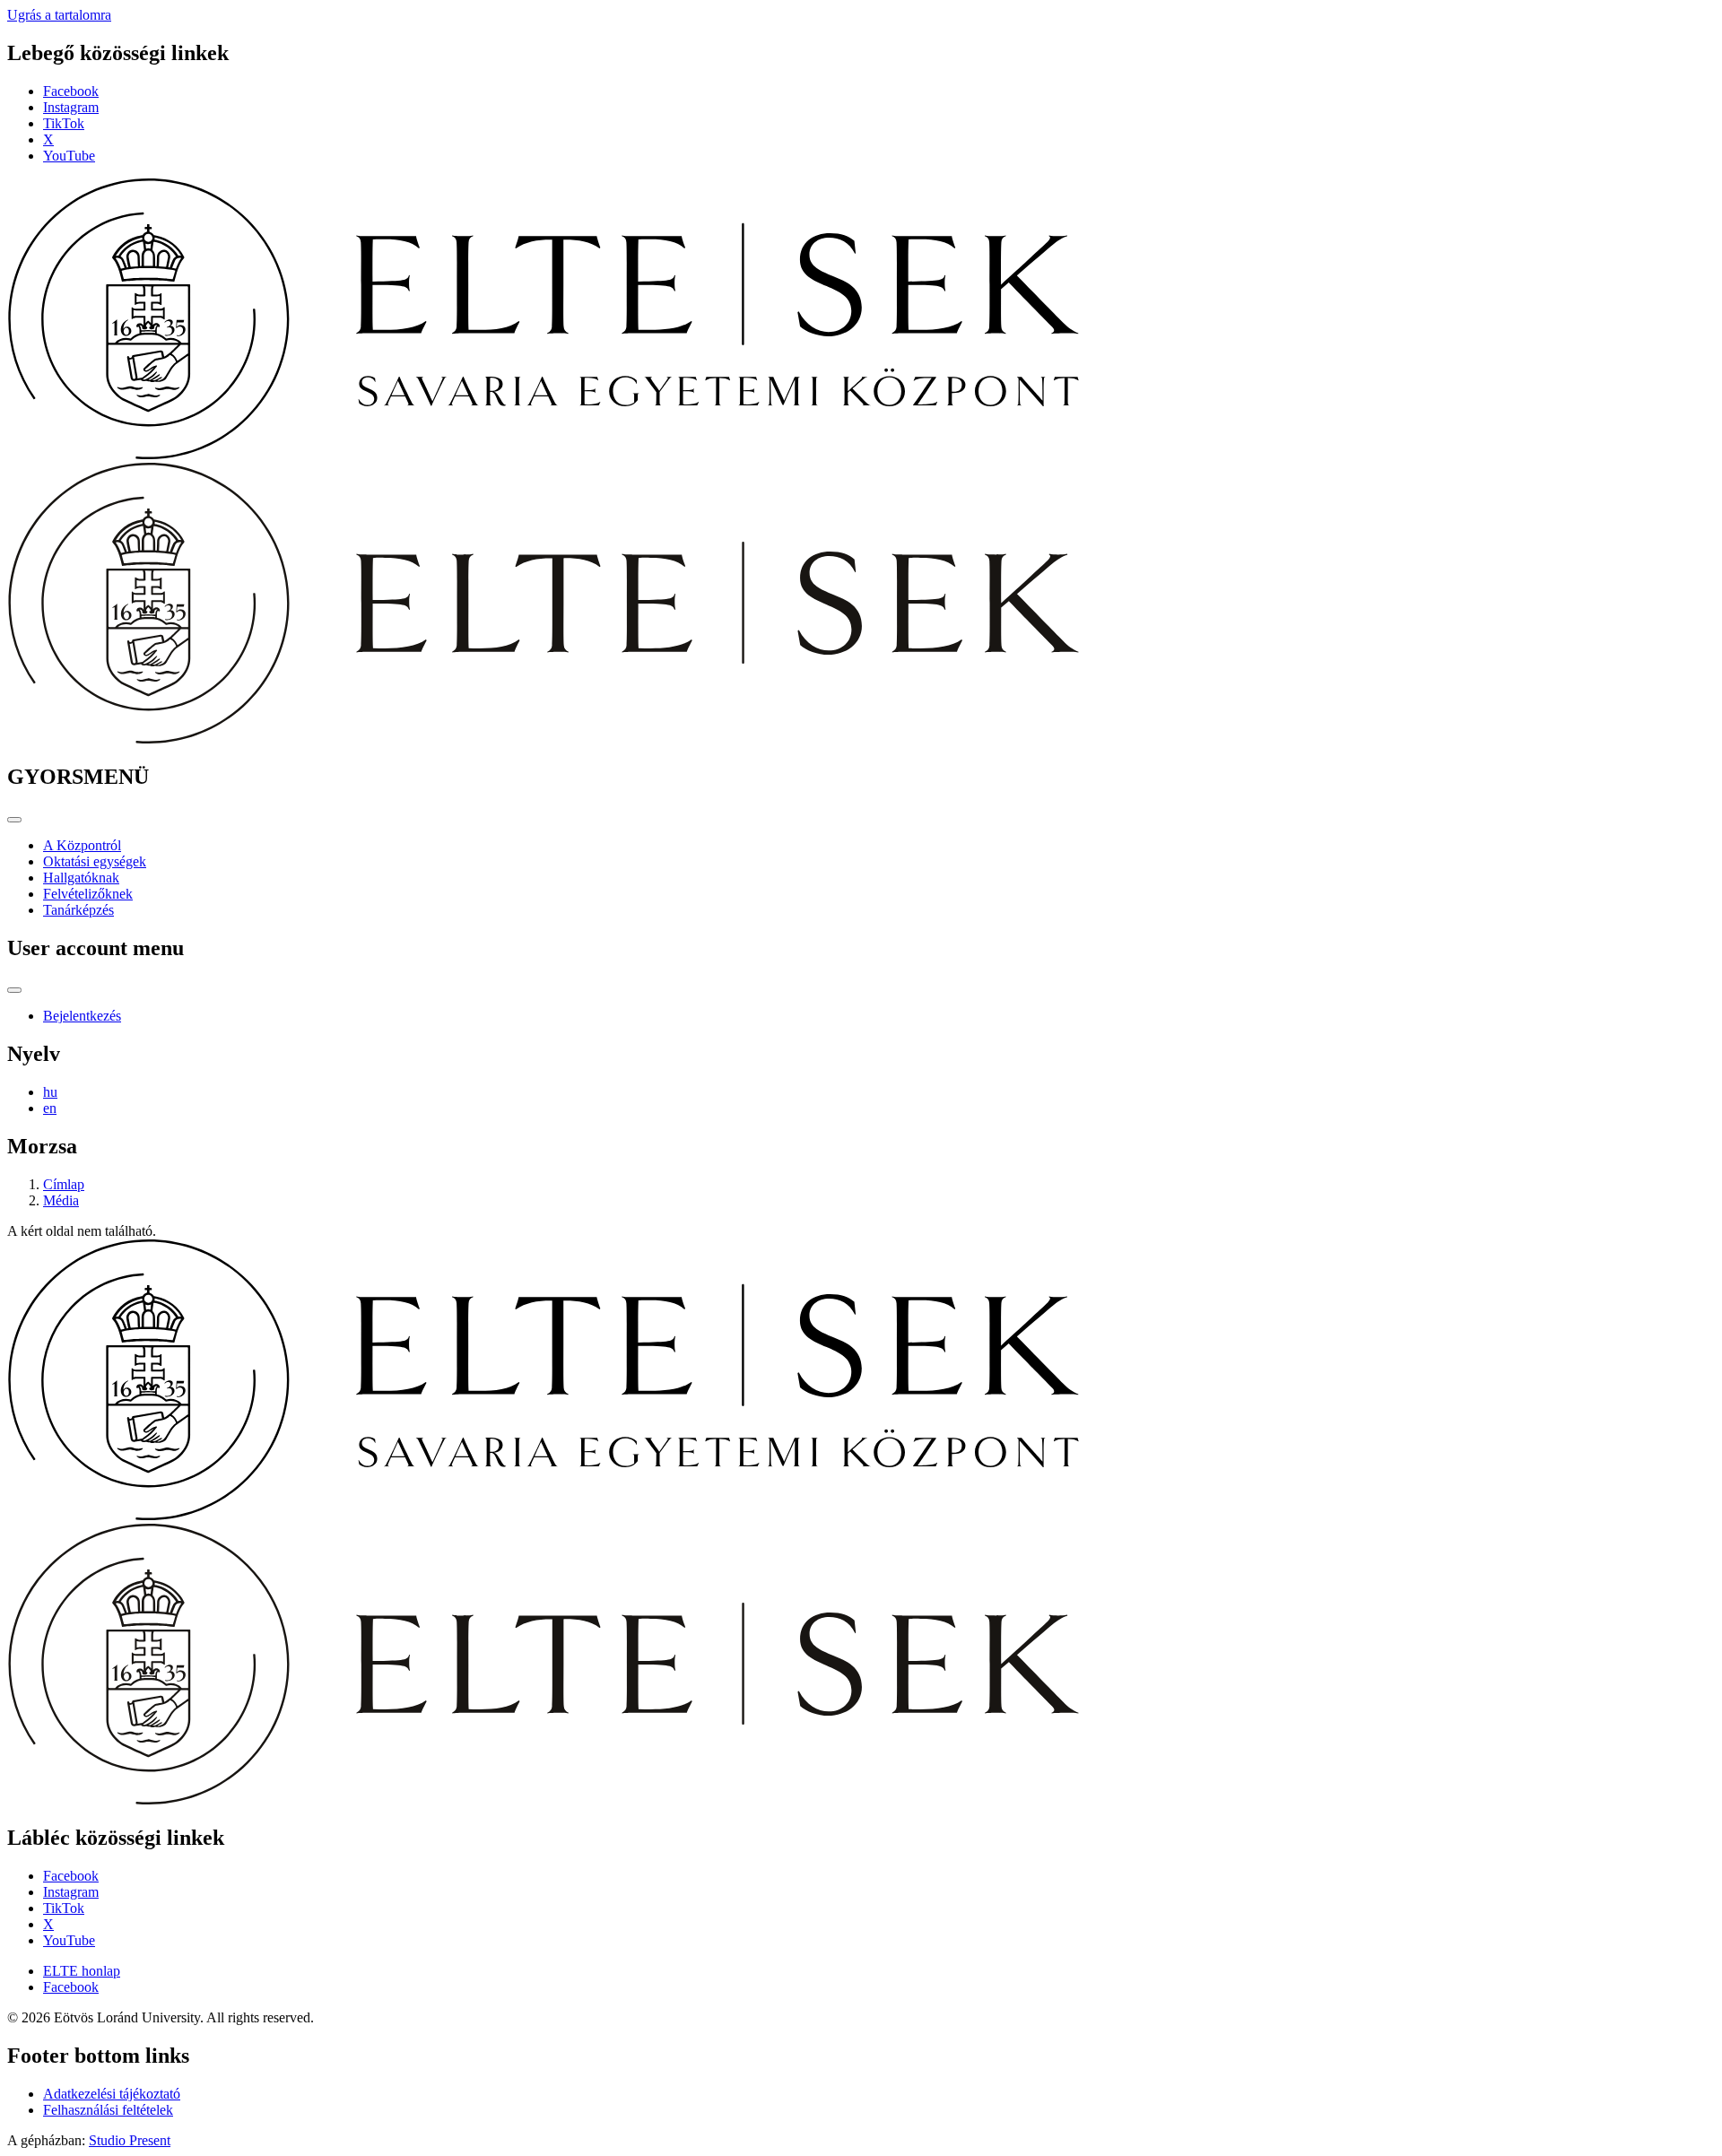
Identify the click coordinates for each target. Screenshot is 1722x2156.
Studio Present (130, 2140)
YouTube (69, 156)
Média (61, 1200)
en (50, 1108)
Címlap (64, 1184)
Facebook (71, 91)
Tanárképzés (78, 910)
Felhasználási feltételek (108, 2110)
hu (50, 1092)
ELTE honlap (82, 1971)
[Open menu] (14, 820)
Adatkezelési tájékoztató (112, 2094)
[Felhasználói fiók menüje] (14, 990)
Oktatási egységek (95, 861)
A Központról (82, 845)
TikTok (64, 123)
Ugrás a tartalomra (59, 15)
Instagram (71, 107)
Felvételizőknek (88, 894)
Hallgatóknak (81, 878)
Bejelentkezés (82, 1016)
